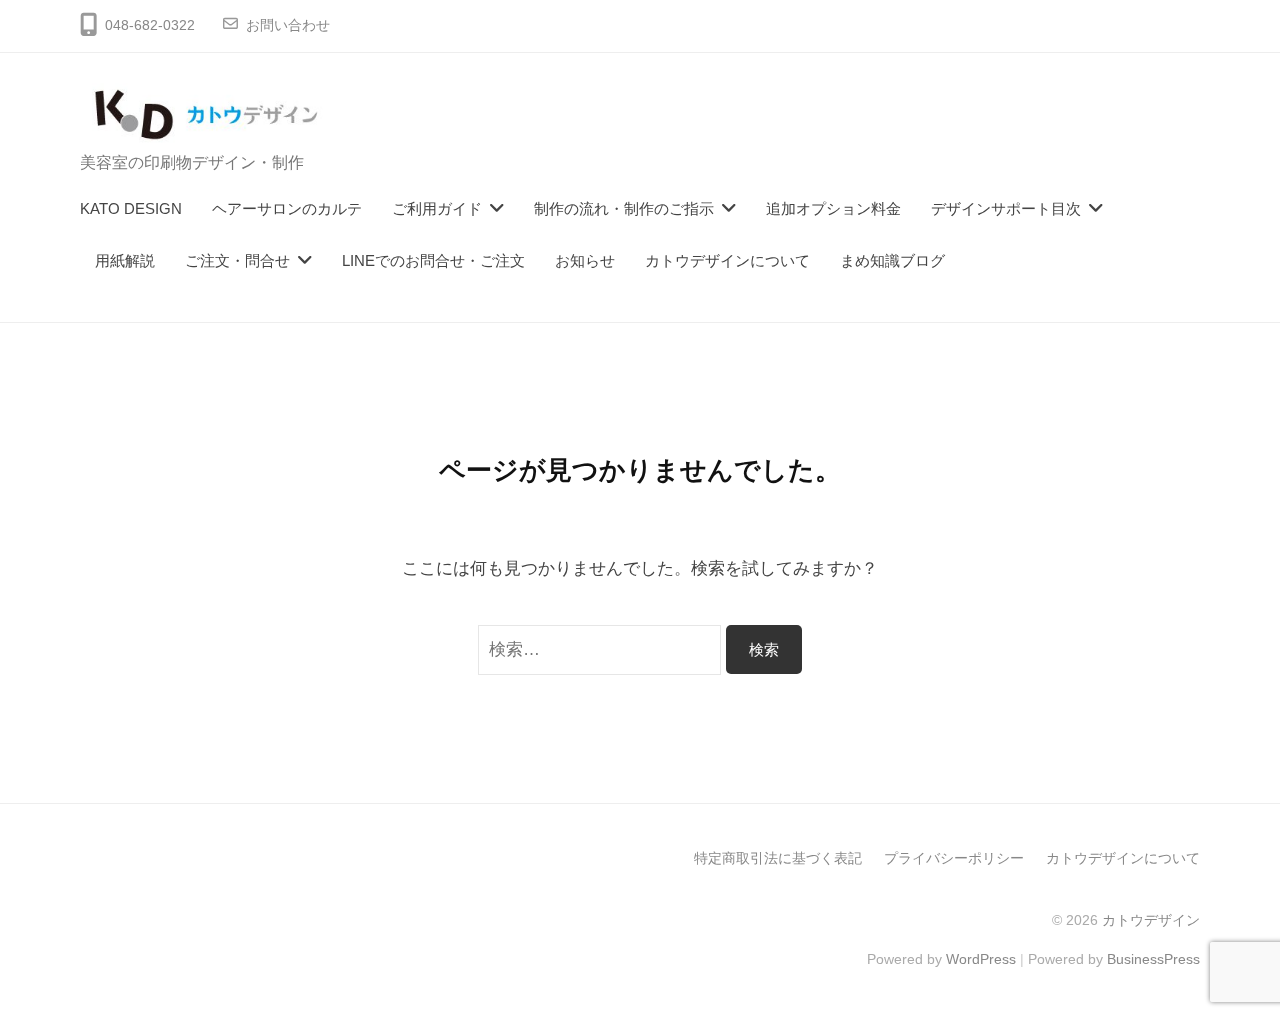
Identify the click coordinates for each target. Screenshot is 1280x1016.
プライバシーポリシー (954, 858)
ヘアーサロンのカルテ (287, 208)
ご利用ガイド (437, 208)
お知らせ (585, 260)
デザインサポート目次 (1006, 208)
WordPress (981, 959)
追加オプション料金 (833, 208)
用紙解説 (125, 260)
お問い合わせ (288, 25)
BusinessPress (1153, 959)
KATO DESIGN (131, 208)
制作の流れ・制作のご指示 (624, 208)
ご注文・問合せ (237, 260)
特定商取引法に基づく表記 (778, 858)
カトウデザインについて (727, 260)
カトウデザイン (1151, 920)
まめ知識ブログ (892, 260)
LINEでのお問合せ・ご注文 (433, 260)
